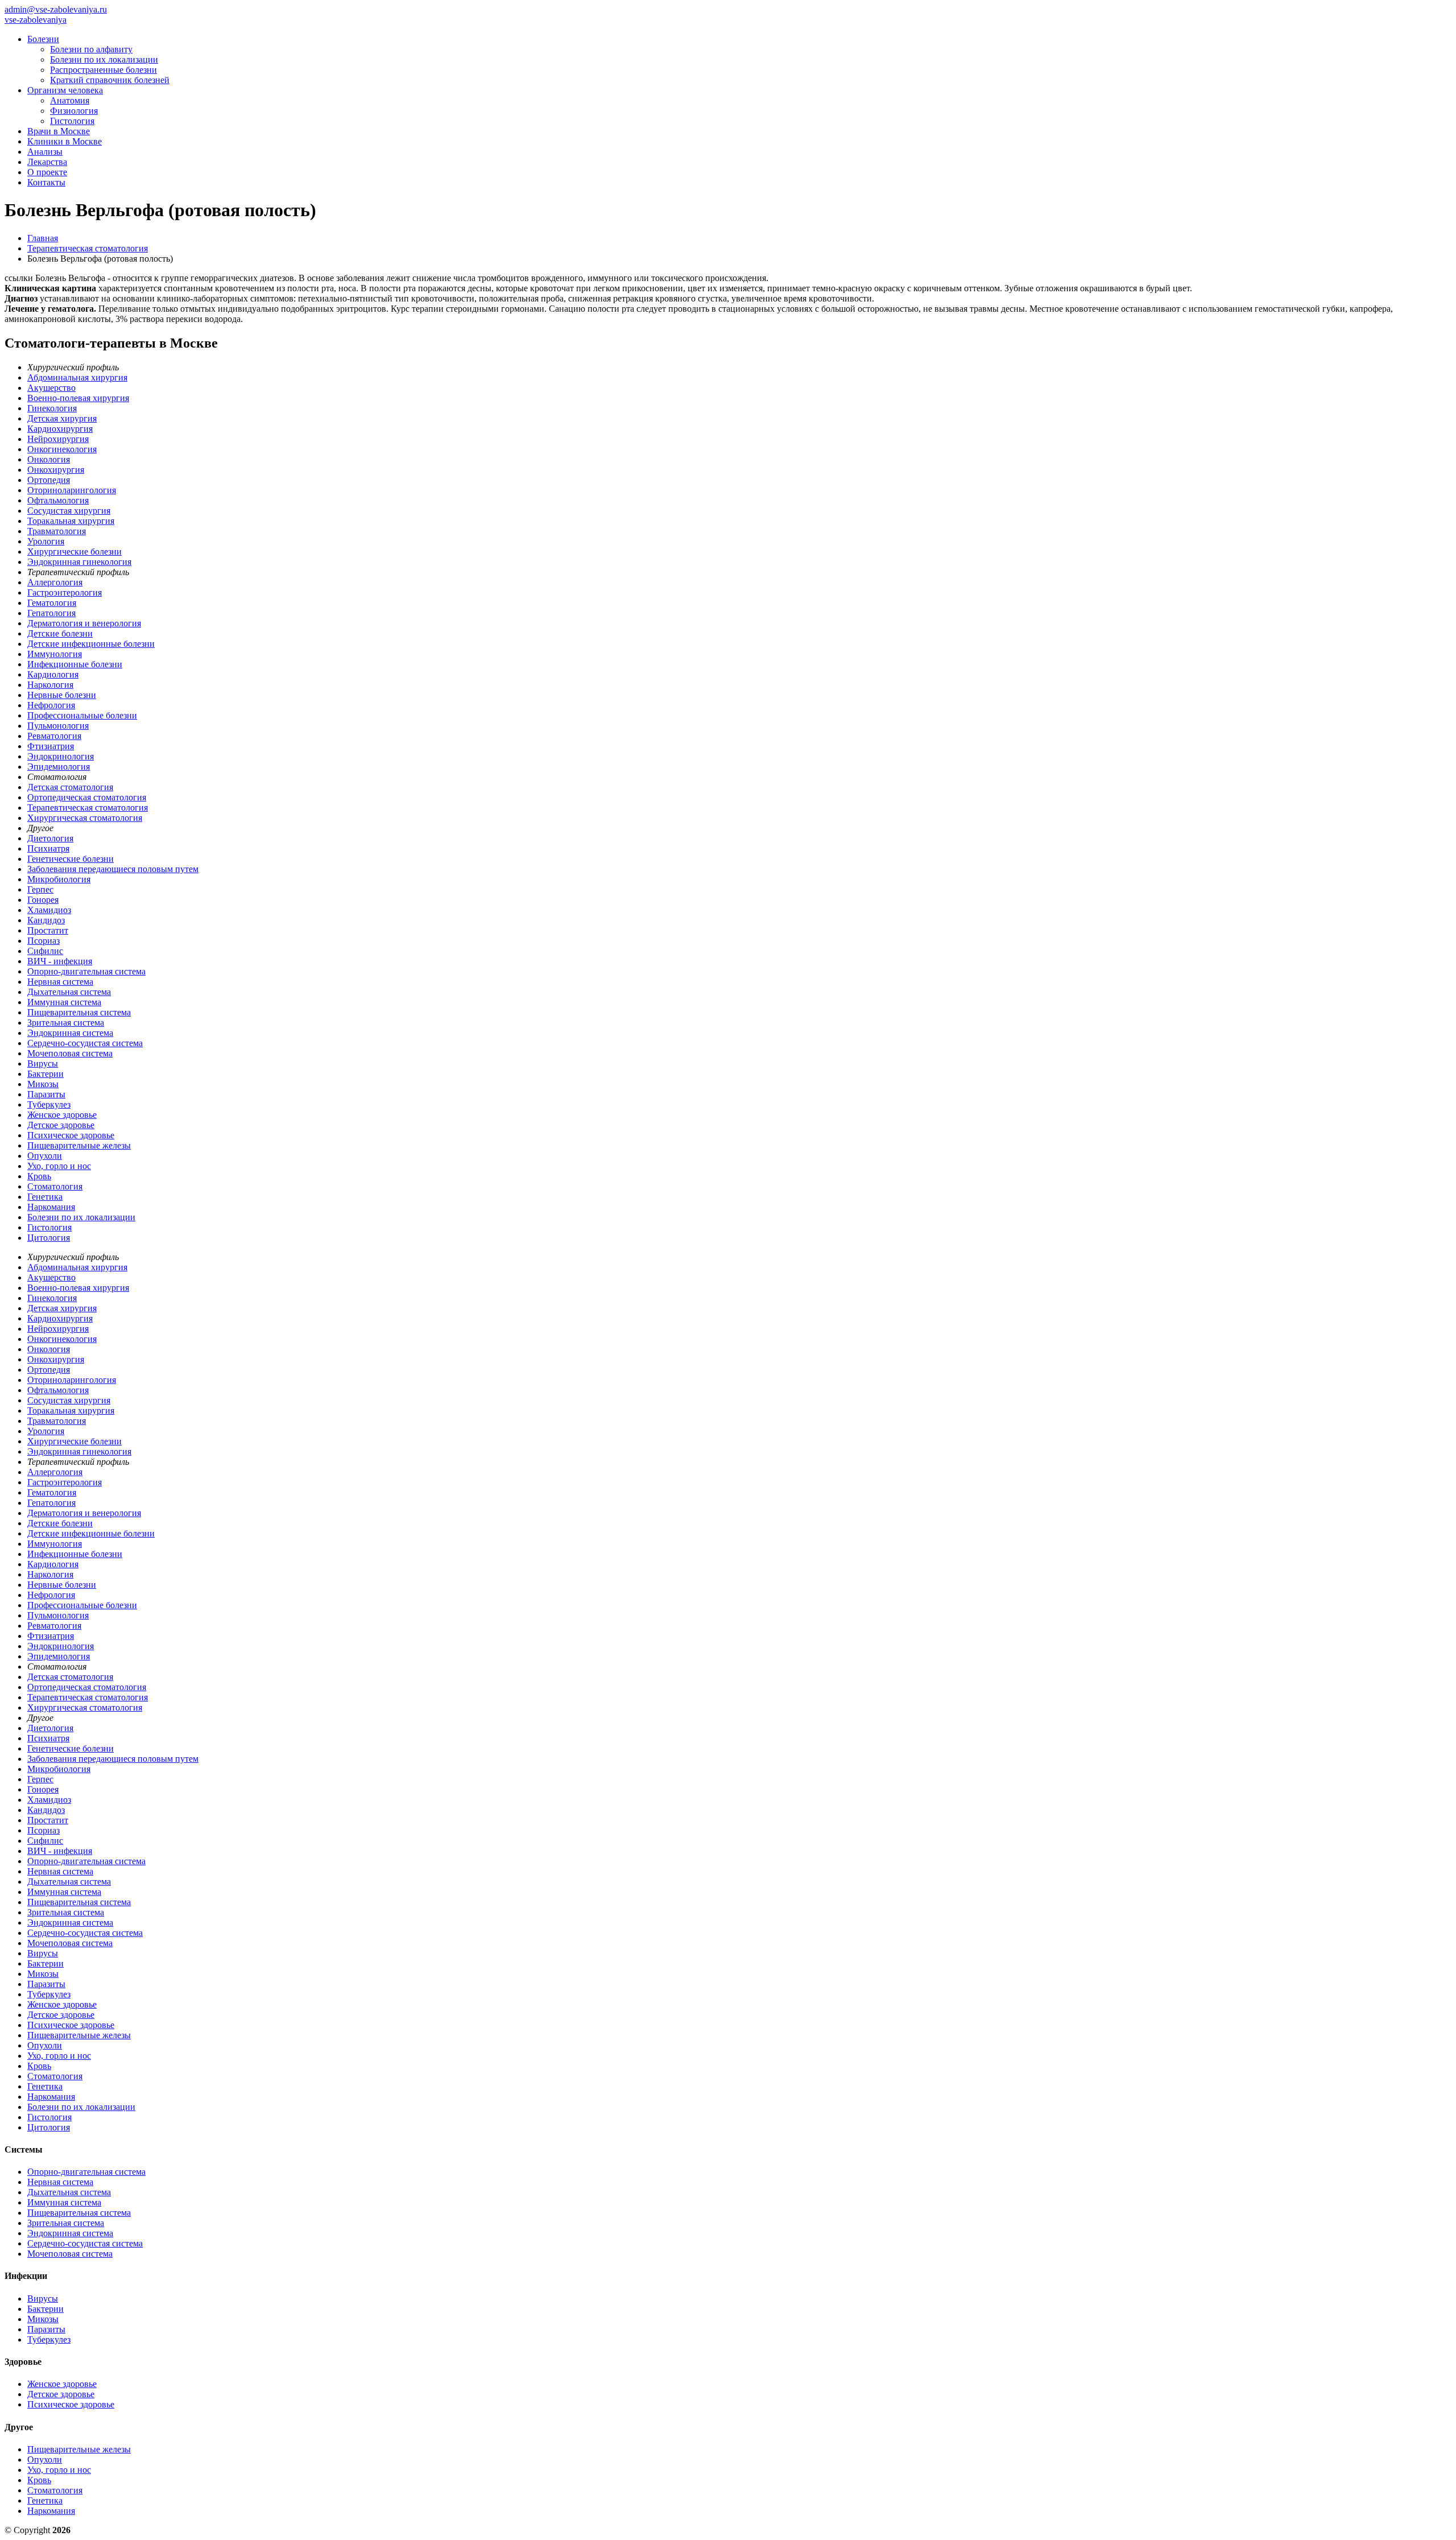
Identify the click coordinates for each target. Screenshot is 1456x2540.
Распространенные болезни (104, 70)
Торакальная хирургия (71, 521)
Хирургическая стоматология (85, 818)
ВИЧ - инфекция (60, 961)
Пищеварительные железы (79, 1145)
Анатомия (70, 100)
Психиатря (48, 848)
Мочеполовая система (70, 1053)
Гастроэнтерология (65, 592)
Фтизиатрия (51, 746)
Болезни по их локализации (104, 59)
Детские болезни (60, 633)
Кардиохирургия (60, 429)
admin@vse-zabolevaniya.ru (56, 9)
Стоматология (55, 1186)
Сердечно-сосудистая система (85, 1043)
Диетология (50, 838)
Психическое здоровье (71, 1135)
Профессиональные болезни (82, 715)
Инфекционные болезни (75, 664)
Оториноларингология (72, 490)
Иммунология (55, 654)
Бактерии (45, 1074)
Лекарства (47, 162)
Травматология (57, 531)
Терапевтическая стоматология (88, 808)
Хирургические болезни (75, 552)
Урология (46, 541)
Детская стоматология (70, 787)
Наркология (50, 685)
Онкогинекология (62, 449)
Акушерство (51, 388)
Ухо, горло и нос (59, 1166)
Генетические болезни (71, 859)
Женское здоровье (62, 1115)
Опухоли (45, 1156)
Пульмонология (58, 726)
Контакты (46, 182)
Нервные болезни (62, 695)
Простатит (48, 930)
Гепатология (51, 613)
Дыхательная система (69, 992)
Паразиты (46, 1094)
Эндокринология (61, 756)
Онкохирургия (56, 470)
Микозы (43, 1084)
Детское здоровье (61, 1125)
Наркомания (51, 1207)
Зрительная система (66, 1023)
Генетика (45, 1197)
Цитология (49, 1238)
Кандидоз (46, 920)
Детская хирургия (62, 418)
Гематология (52, 603)
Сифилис (45, 951)
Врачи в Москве (59, 131)
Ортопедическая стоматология (87, 797)
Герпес (40, 889)
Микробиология (59, 879)
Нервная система (60, 982)
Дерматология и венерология (84, 623)
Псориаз (44, 941)
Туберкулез (49, 1104)
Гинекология (52, 408)
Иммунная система (64, 1002)
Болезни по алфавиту (91, 49)
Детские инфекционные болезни (91, 644)
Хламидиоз (49, 910)
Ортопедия (49, 480)
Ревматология (54, 736)
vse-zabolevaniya (36, 20)
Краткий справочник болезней (110, 80)
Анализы (45, 152)
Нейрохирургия (58, 439)
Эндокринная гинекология (79, 562)
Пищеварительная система (79, 1012)
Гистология (72, 121)
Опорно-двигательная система (86, 971)
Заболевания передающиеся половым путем (113, 869)
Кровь (39, 1176)
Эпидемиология (59, 767)
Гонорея (43, 900)
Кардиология (53, 674)
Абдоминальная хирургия (77, 377)
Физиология (74, 111)
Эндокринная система (70, 1033)
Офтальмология (58, 500)
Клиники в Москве (65, 141)
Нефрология (51, 705)
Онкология (49, 459)
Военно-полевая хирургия (78, 398)
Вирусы (43, 1064)
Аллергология (55, 582)
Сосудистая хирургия (69, 511)
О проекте (47, 172)
